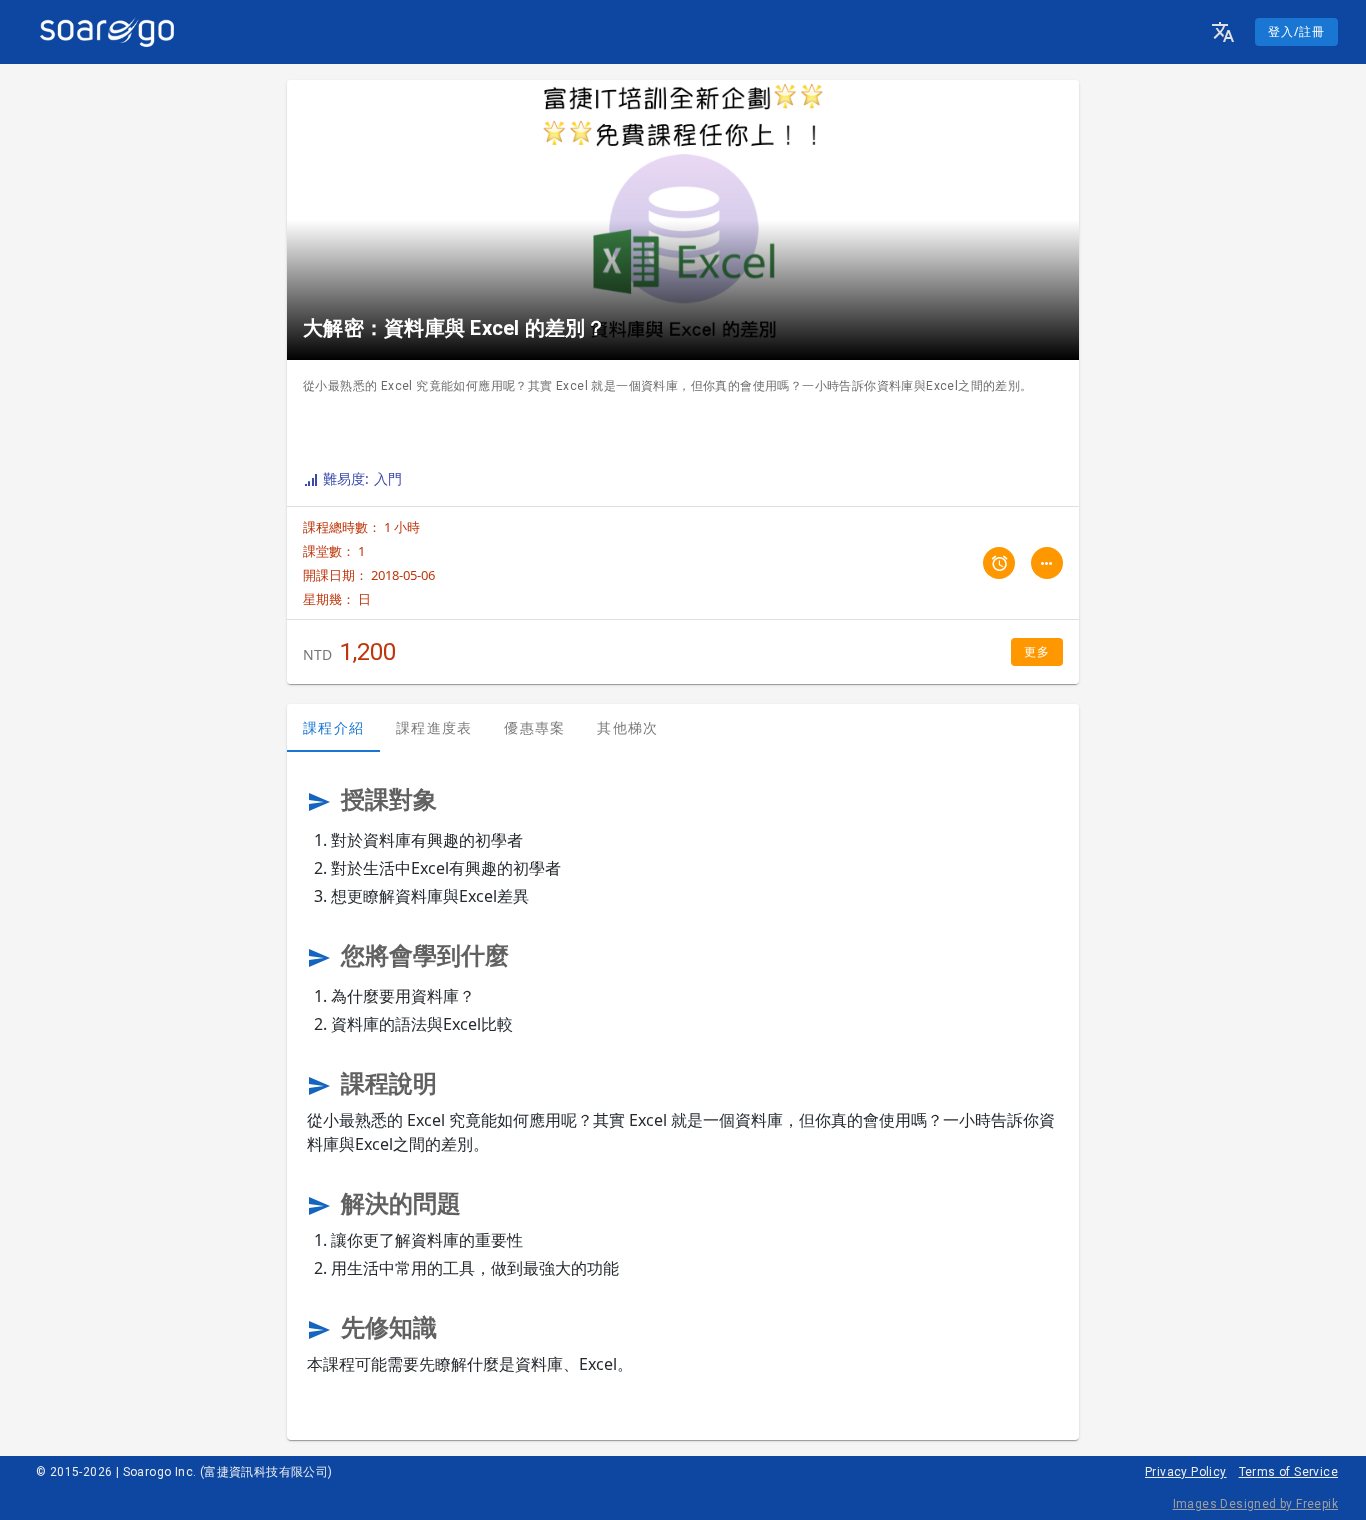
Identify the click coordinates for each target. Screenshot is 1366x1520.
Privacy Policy (1186, 1472)
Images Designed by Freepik (1255, 1504)
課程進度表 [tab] (434, 727)
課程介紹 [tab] (333, 727)
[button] (1223, 32)
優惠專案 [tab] (534, 727)
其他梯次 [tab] (627, 727)
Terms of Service (1288, 1472)
